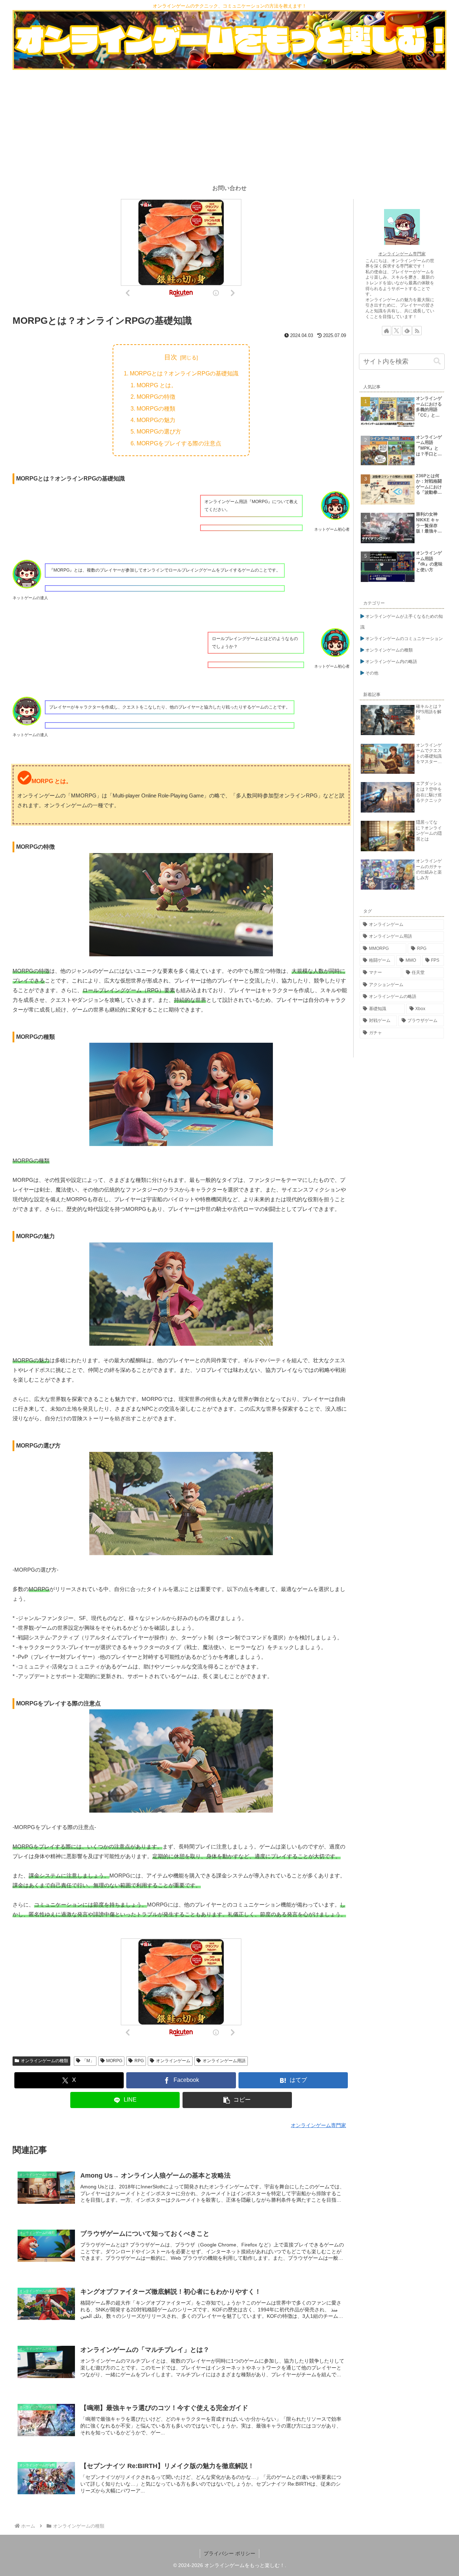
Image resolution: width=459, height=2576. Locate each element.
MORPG (114, 2061)
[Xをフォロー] (397, 331)
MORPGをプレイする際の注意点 (179, 443)
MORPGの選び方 (159, 431)
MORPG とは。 (157, 385)
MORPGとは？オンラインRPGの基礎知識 (184, 373)
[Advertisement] (229, 124)
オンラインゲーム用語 (224, 2061)
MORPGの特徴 (156, 397)
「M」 (88, 2061)
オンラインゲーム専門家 (402, 254)
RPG (139, 2061)
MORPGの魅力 (156, 420)
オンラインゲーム (173, 2061)
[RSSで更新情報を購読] (417, 331)
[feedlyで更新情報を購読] (407, 331)
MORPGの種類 (156, 408)
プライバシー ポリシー (229, 2553)
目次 (171, 357)
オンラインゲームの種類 (44, 2061)
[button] (237, 2100)
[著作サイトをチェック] (387, 331)
